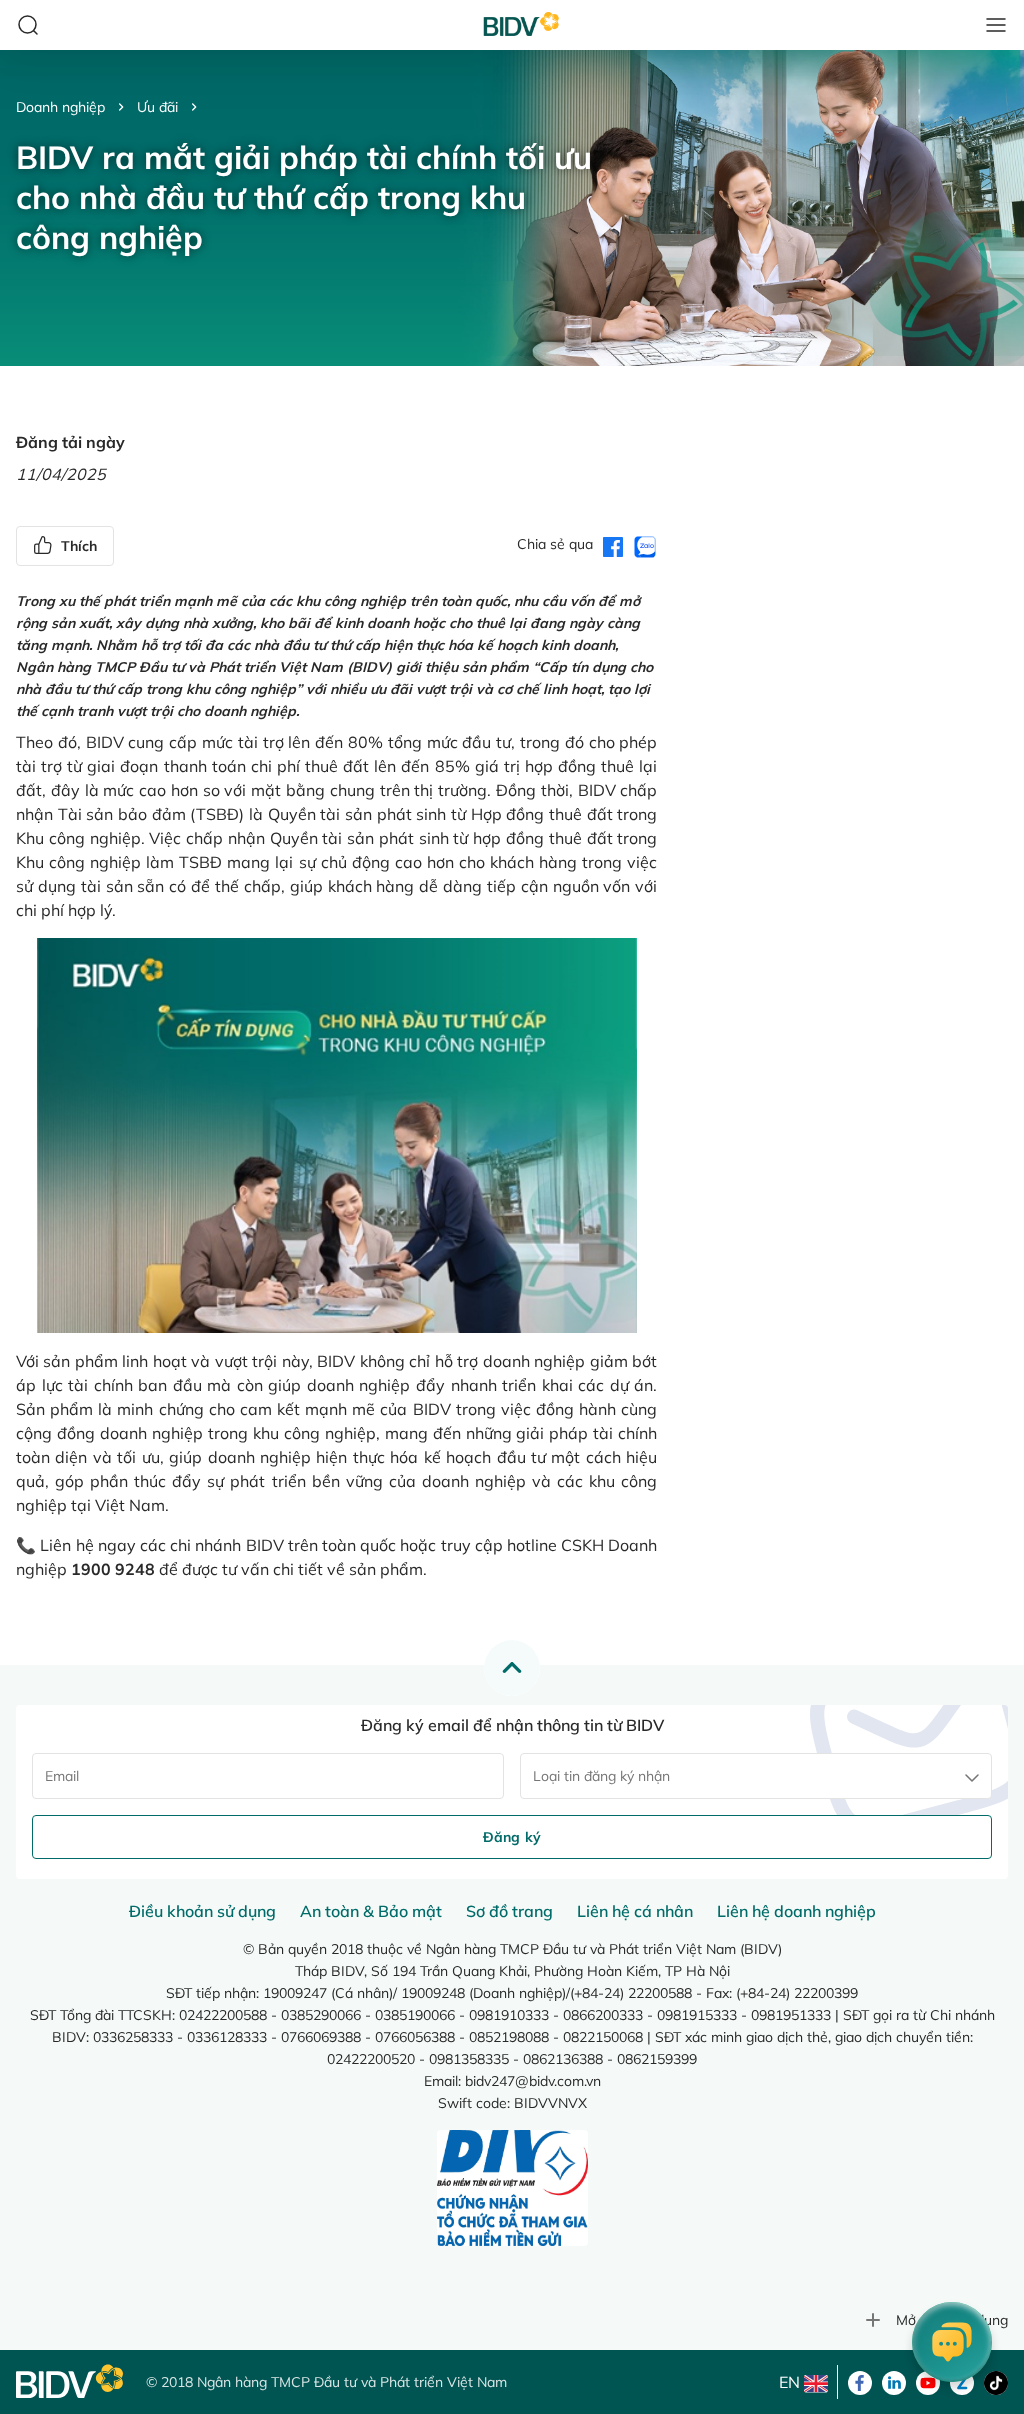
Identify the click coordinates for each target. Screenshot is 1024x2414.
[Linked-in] (894, 2381)
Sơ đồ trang (509, 1911)
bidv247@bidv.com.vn (533, 2081)
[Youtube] (928, 2381)
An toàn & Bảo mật (371, 1911)
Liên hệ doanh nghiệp (796, 1911)
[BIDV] (71, 2381)
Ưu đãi (157, 107)
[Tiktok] (996, 2381)
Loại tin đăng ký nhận (601, 1776)
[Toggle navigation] (996, 25)
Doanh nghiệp (60, 107)
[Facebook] (860, 2381)
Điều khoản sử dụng (202, 1911)
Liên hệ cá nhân (635, 1911)
